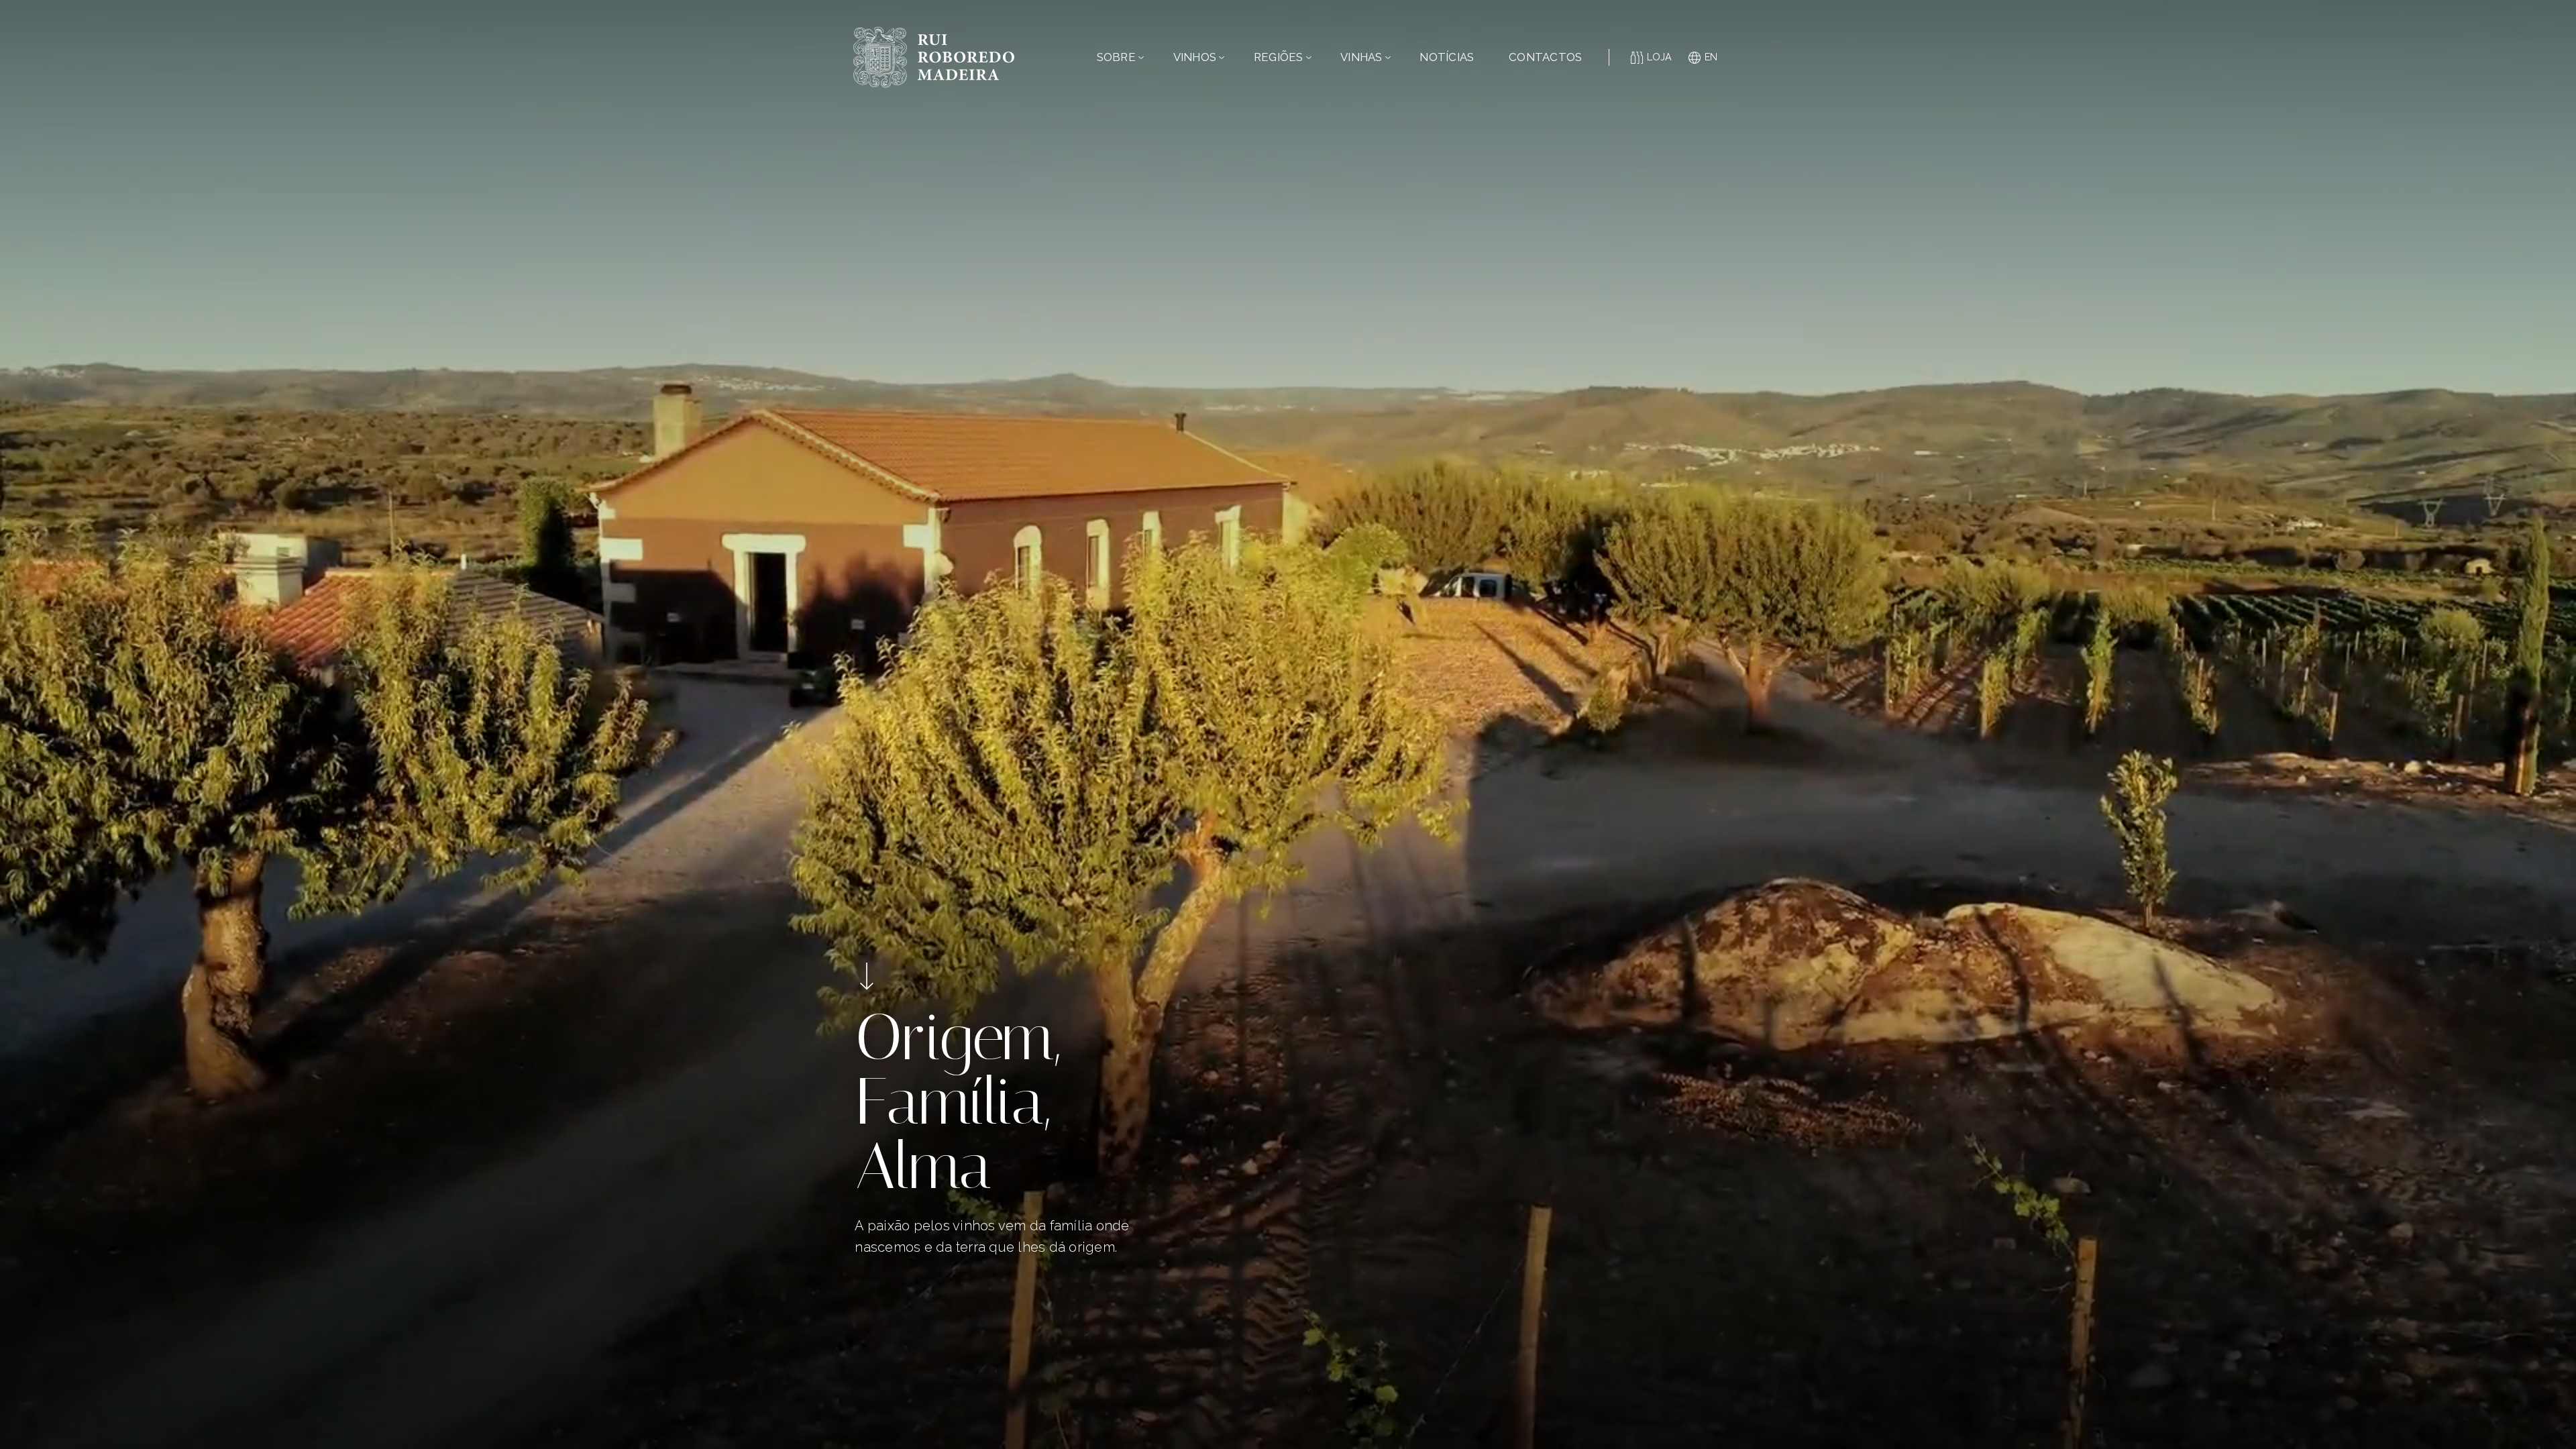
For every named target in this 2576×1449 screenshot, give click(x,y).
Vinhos (1195, 57)
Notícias (1447, 57)
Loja (1660, 57)
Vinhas (1361, 57)
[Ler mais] (867, 976)
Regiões (1279, 57)
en (1711, 57)
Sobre (1116, 57)
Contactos (1545, 57)
